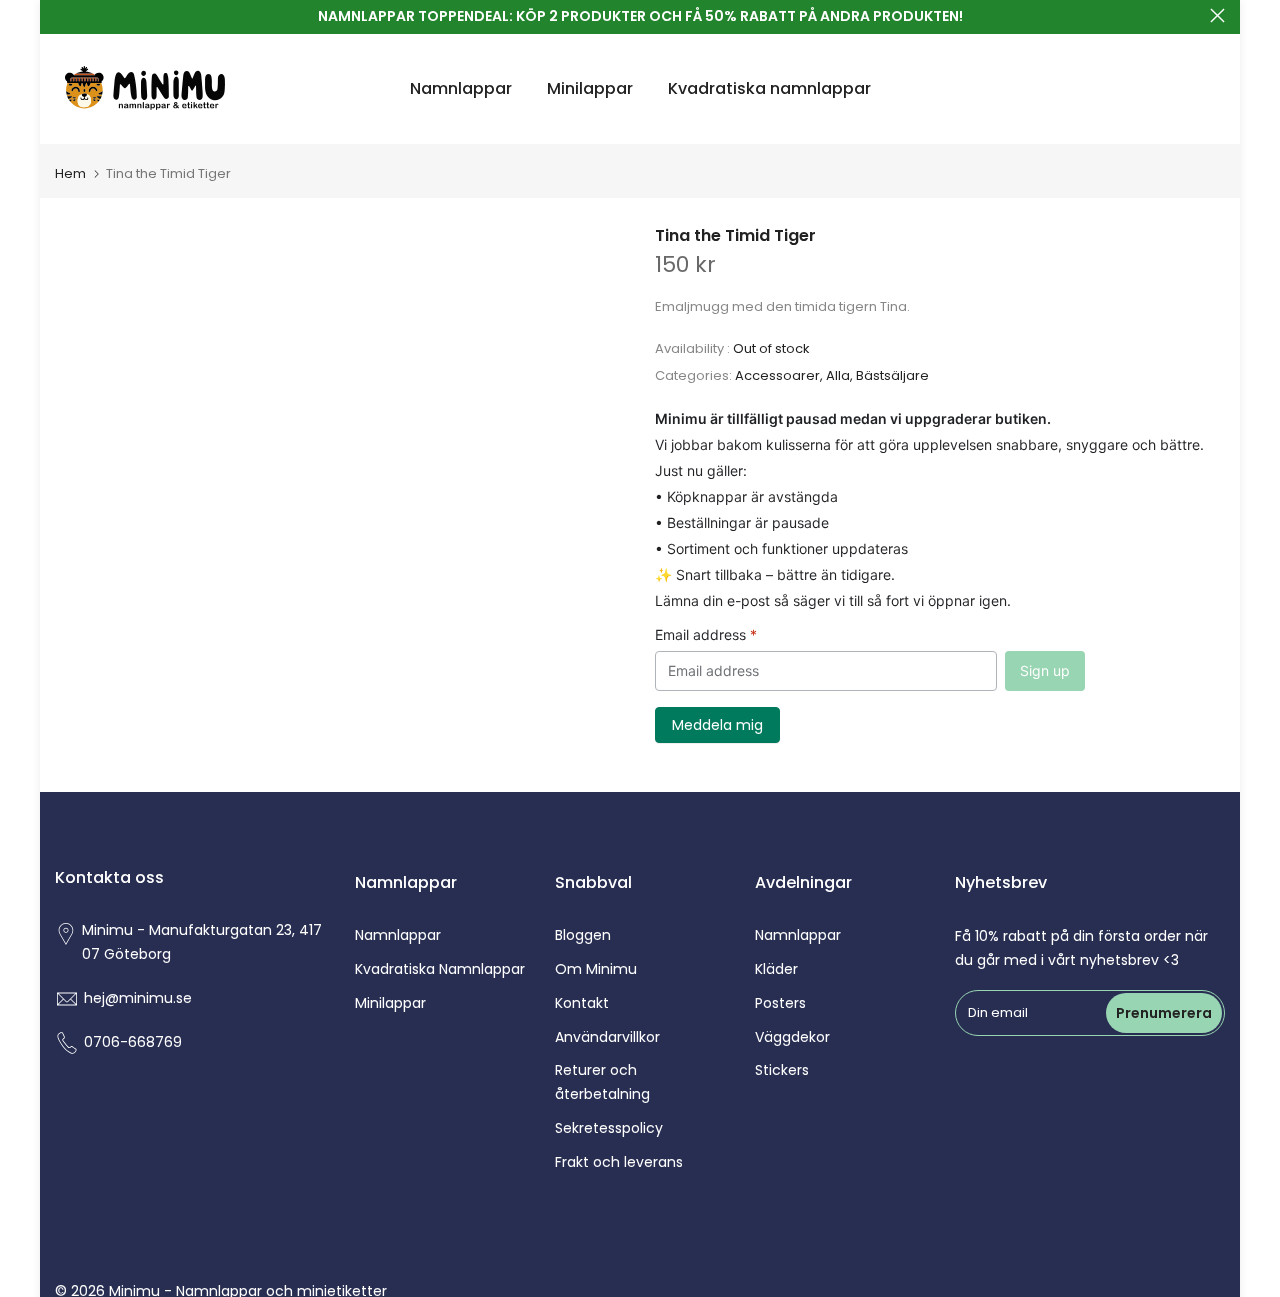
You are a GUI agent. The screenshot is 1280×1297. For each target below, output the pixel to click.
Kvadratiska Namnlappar (440, 969)
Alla (838, 375)
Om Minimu (596, 969)
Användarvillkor (607, 1037)
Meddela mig (717, 725)
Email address (706, 634)
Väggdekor (792, 1037)
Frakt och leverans (619, 1162)
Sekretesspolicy (609, 1128)
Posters (780, 1003)
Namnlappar (461, 88)
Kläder (776, 969)
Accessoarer (777, 375)
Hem (70, 173)
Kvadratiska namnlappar (769, 88)
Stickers (782, 1070)
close (62, 15)
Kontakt (582, 1003)
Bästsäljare (892, 375)
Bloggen (583, 935)
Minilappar (590, 88)
